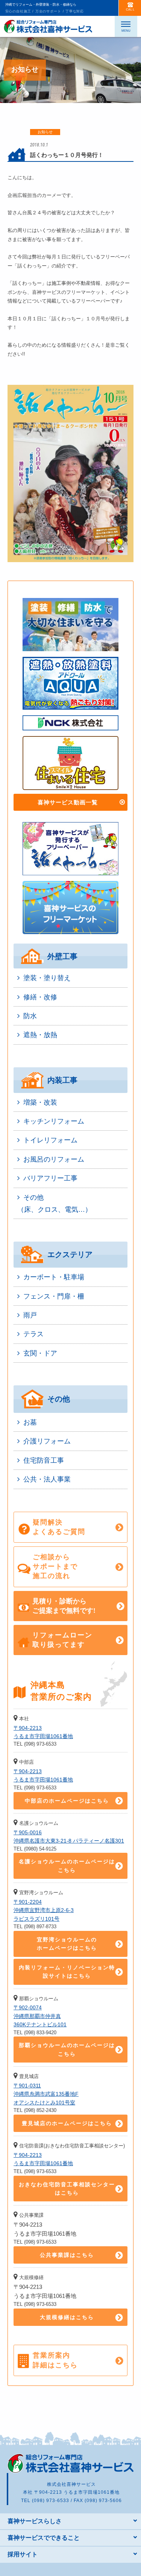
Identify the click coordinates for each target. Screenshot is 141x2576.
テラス (33, 1334)
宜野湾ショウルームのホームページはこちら (67, 1944)
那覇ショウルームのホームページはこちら (67, 2049)
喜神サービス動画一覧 (68, 802)
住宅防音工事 (44, 1460)
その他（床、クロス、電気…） (55, 1203)
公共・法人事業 (47, 1479)
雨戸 (30, 1315)
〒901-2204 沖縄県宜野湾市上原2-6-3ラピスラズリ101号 (44, 1910)
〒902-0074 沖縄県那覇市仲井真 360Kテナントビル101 (40, 2016)
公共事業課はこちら (67, 2255)
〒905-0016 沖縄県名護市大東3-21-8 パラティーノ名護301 (69, 1837)
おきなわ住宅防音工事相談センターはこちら (67, 2189)
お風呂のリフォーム (54, 1159)
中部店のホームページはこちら (67, 1801)
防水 (30, 1016)
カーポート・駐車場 (54, 1277)
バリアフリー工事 (50, 1178)
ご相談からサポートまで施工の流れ (55, 1566)
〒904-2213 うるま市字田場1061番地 (43, 1732)
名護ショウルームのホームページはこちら (67, 1866)
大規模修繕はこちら (67, 2317)
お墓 (30, 1422)
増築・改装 (40, 1102)
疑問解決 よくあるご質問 (59, 1527)
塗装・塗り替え (47, 978)
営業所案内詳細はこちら (55, 2360)
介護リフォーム (47, 1441)
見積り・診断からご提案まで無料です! (64, 1606)
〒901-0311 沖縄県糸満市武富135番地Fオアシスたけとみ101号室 (46, 2094)
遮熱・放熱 (40, 1035)
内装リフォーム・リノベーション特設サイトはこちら (67, 1972)
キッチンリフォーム (54, 1121)
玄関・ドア (40, 1353)
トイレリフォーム (50, 1140)
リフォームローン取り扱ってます (62, 1640)
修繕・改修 (40, 997)
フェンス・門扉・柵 (54, 1296)
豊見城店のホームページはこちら (67, 2123)
